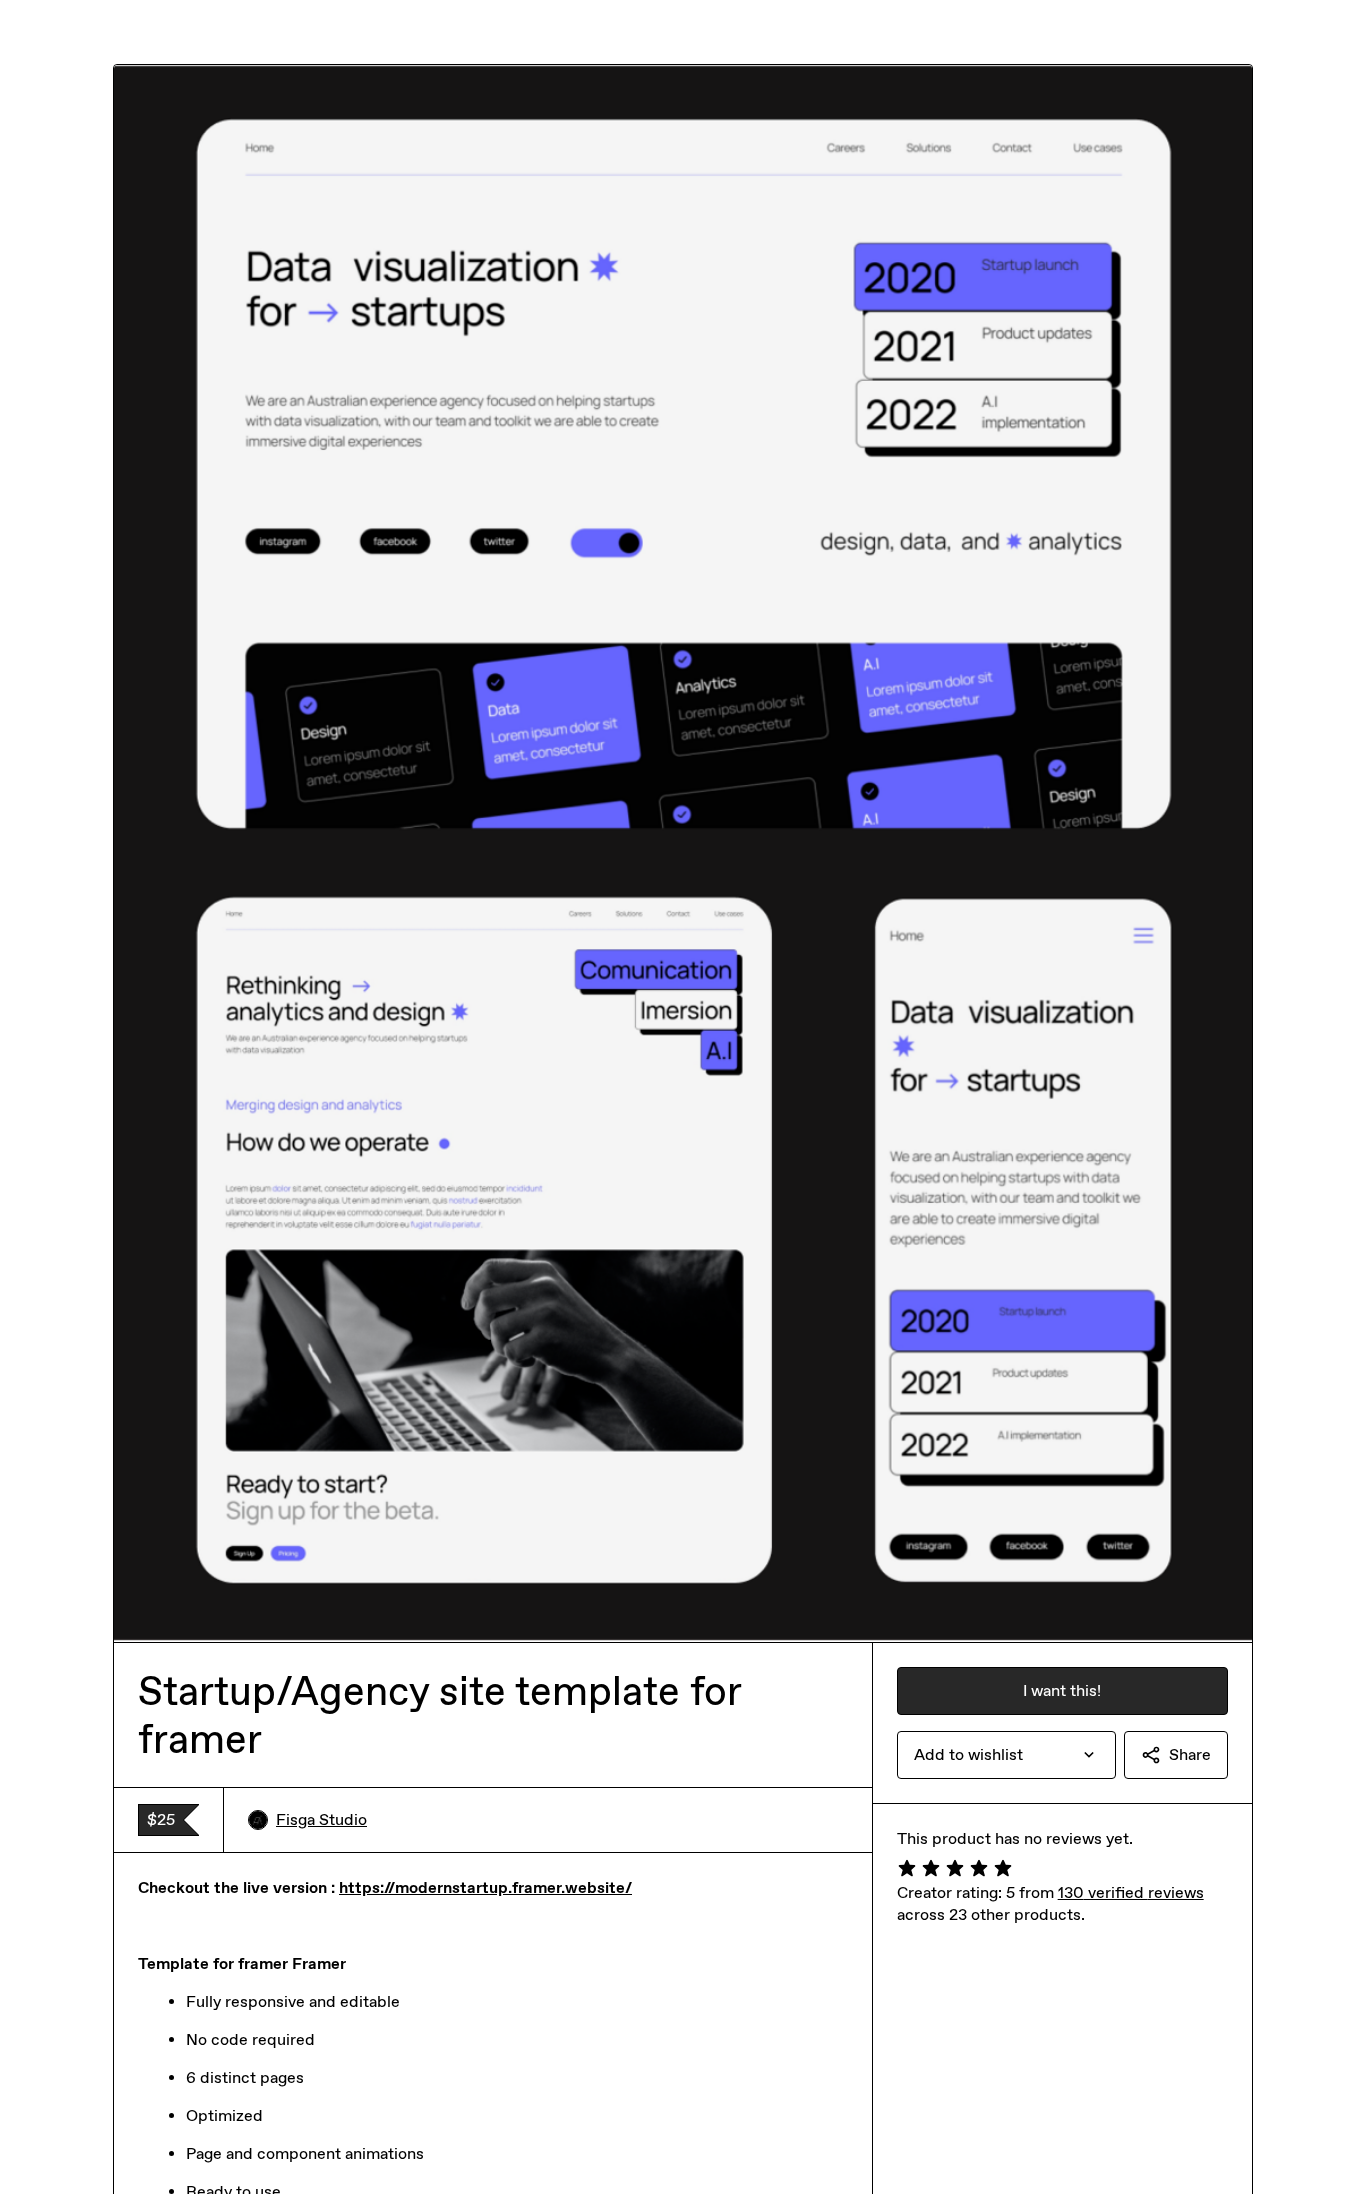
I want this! (1062, 1690)
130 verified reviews (1131, 1892)
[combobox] (1006, 1755)
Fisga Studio (321, 1819)
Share (1190, 1754)
